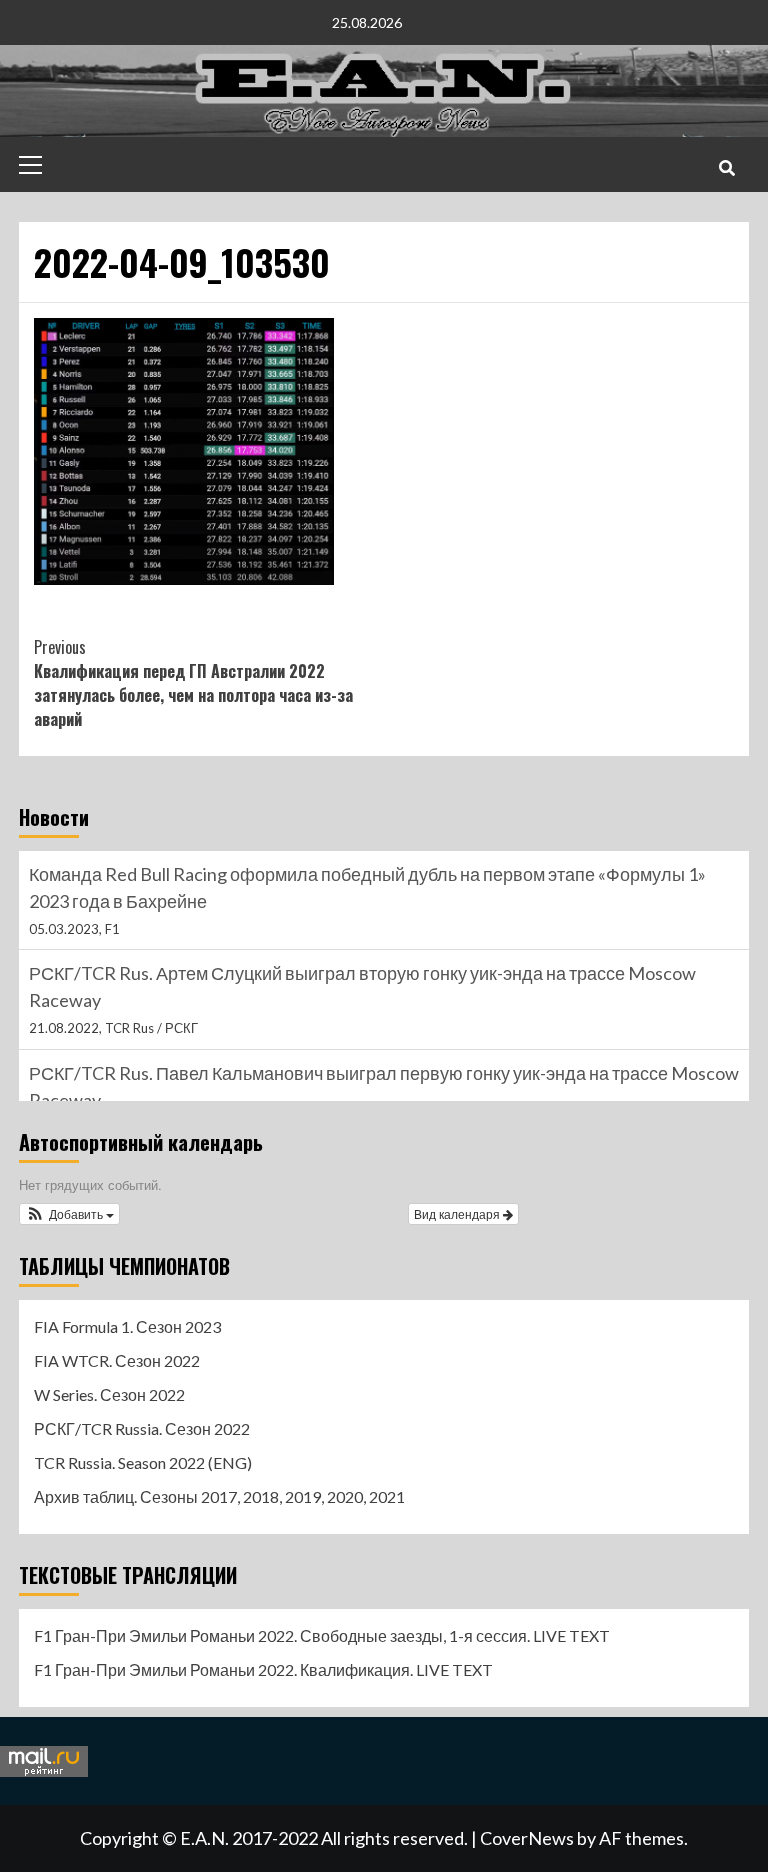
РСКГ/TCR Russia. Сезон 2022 (142, 1428)
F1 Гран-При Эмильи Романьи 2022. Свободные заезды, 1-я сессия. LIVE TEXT (322, 1635)
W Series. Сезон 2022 (109, 1394)
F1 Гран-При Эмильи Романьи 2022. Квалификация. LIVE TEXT (263, 1669)
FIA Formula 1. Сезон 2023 (127, 1326)
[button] (69, 1214)
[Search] (726, 167)
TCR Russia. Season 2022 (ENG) (143, 1462)
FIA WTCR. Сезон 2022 (117, 1360)
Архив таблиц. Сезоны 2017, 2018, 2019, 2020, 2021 (219, 1496)
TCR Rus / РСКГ (151, 1028)
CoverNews (527, 1838)
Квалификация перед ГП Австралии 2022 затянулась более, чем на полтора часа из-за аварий (193, 683)
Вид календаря (458, 1213)
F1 (112, 929)
